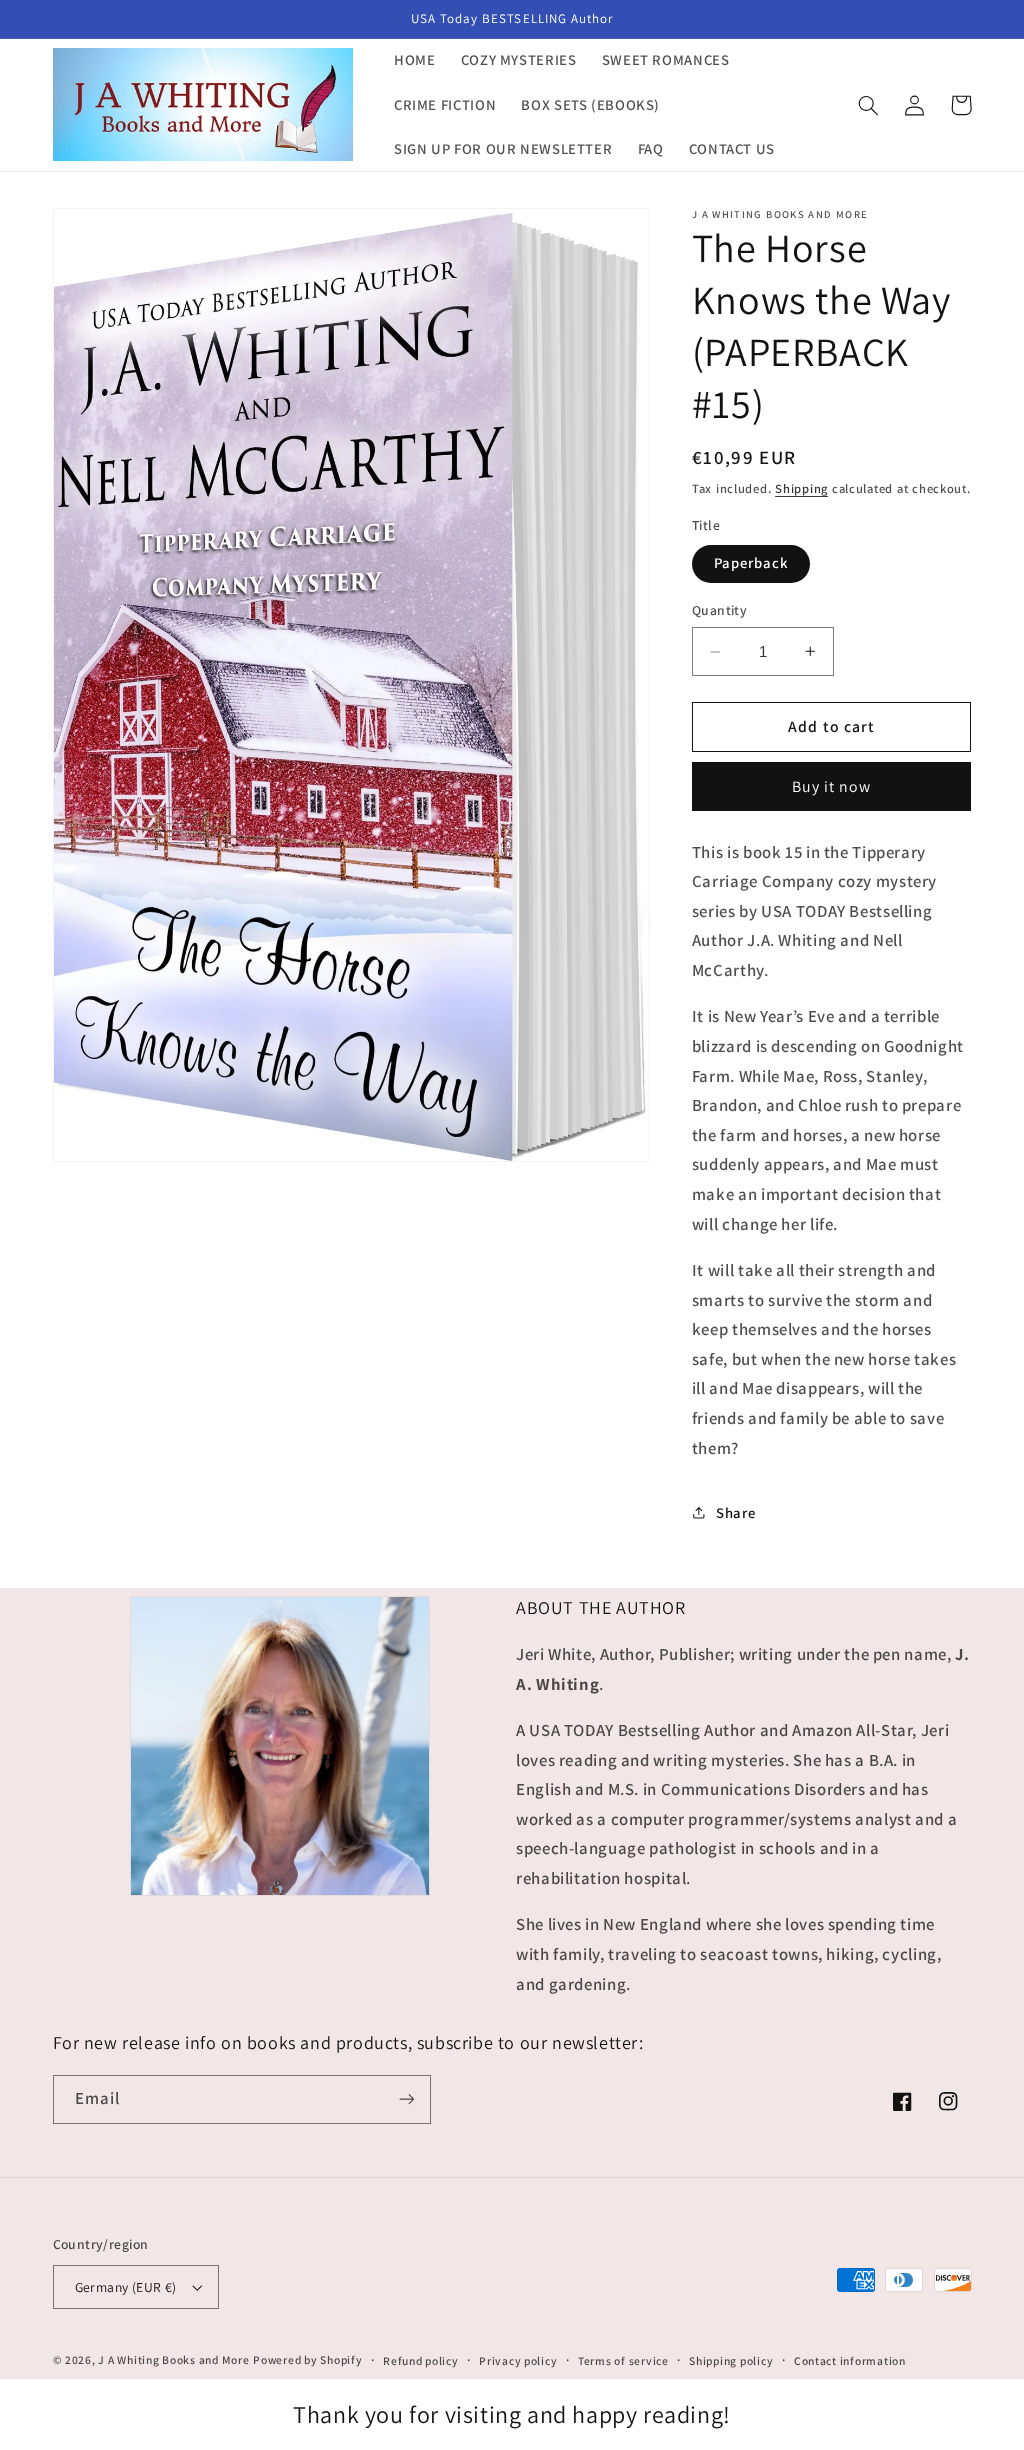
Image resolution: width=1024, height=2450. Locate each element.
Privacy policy (518, 2360)
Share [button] (735, 1512)
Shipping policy (731, 2360)
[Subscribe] (406, 2099)
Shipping (801, 488)
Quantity (719, 610)
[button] (869, 105)
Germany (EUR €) (126, 2287)
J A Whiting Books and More (173, 2359)
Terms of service (623, 2360)
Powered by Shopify (307, 2359)
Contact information (850, 2360)
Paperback (751, 562)
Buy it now (832, 786)
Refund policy (421, 2360)
